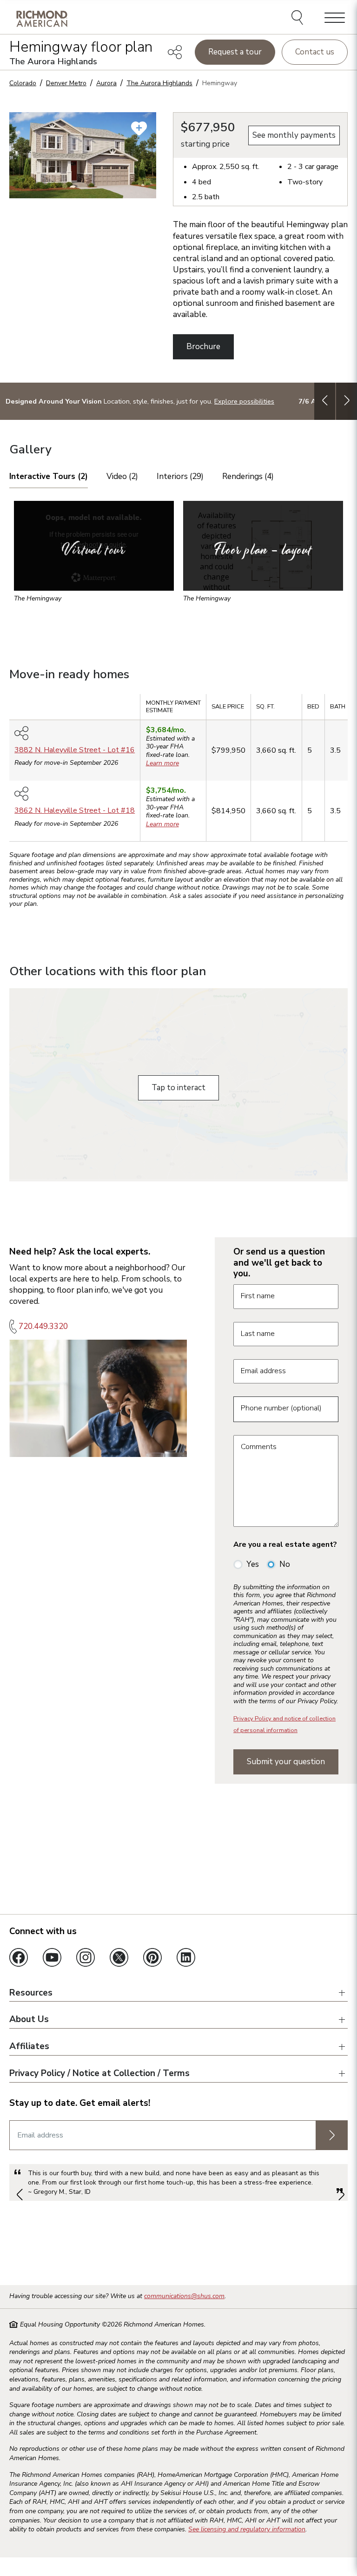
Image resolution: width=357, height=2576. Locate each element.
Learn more (162, 763)
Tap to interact (178, 1088)
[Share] (175, 52)
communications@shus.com (184, 2296)
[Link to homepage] (42, 18)
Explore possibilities (244, 401)
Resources (31, 1993)
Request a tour (235, 52)
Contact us (315, 52)
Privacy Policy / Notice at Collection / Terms (99, 2074)
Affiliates (29, 2047)
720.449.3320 (43, 1326)
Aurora (106, 83)
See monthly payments (294, 135)
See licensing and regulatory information (247, 2529)
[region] (178, 771)
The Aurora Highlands (159, 83)
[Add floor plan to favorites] (139, 128)
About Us (29, 2020)
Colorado (23, 83)
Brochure (203, 347)
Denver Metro (66, 83)
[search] (299, 19)
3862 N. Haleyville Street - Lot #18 (75, 810)
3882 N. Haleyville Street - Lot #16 (75, 750)
